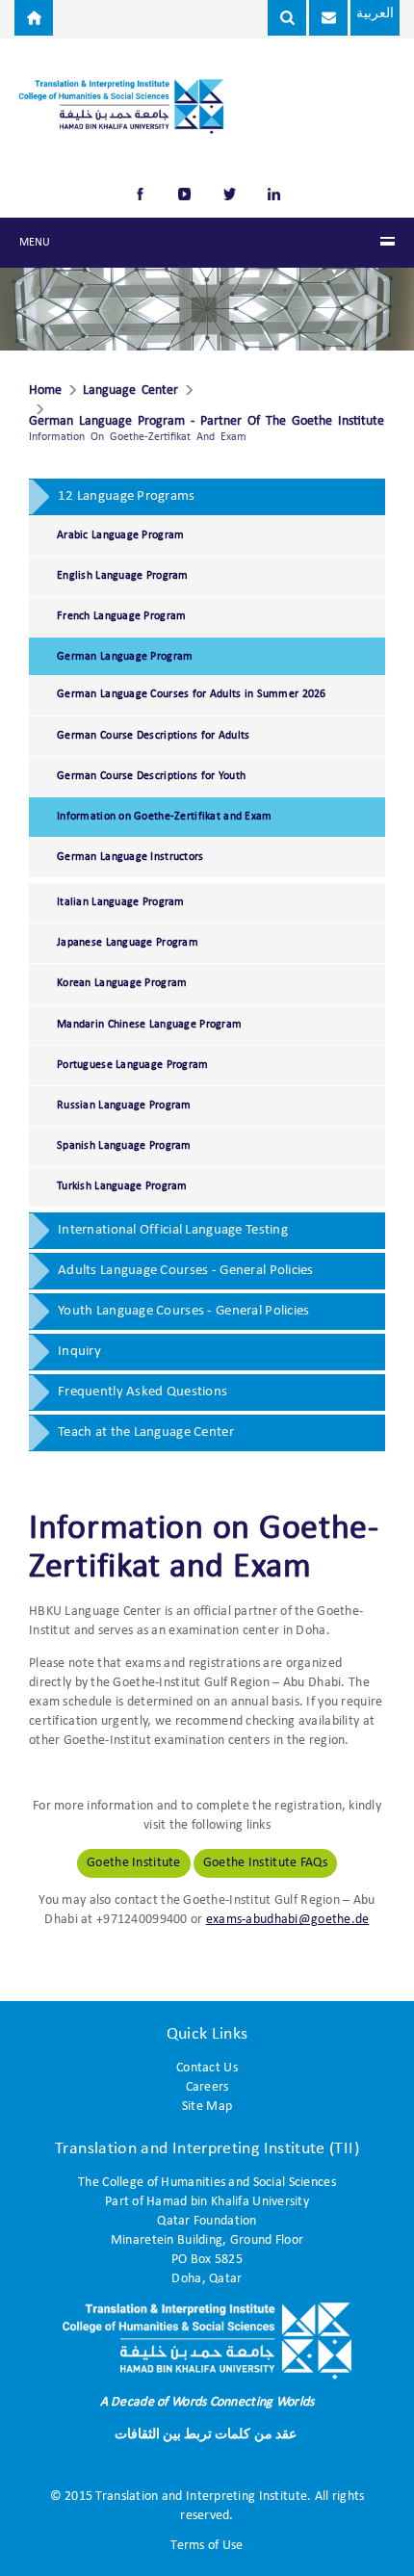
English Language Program (123, 576)
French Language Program (121, 616)
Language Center (130, 391)
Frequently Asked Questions (142, 1392)
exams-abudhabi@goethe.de (288, 1920)
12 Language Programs (127, 496)
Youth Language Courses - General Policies (183, 1311)
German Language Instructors (130, 857)
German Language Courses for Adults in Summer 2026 (192, 694)
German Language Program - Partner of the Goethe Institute (207, 422)
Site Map (207, 2107)
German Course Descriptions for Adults (153, 736)
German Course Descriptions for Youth (151, 776)
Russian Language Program (124, 1106)
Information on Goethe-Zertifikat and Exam (164, 817)
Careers (207, 2087)
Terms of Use (207, 2546)
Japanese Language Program (128, 943)
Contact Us (207, 2068)
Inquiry (79, 1352)
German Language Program (125, 657)
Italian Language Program (121, 902)
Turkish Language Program (122, 1186)
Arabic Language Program (120, 535)
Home (45, 391)
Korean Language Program (122, 983)
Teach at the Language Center (146, 1432)
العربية (375, 14)
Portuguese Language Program (133, 1065)
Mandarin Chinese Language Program (149, 1025)
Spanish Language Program (124, 1146)
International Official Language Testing (173, 1230)
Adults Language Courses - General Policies (186, 1271)
